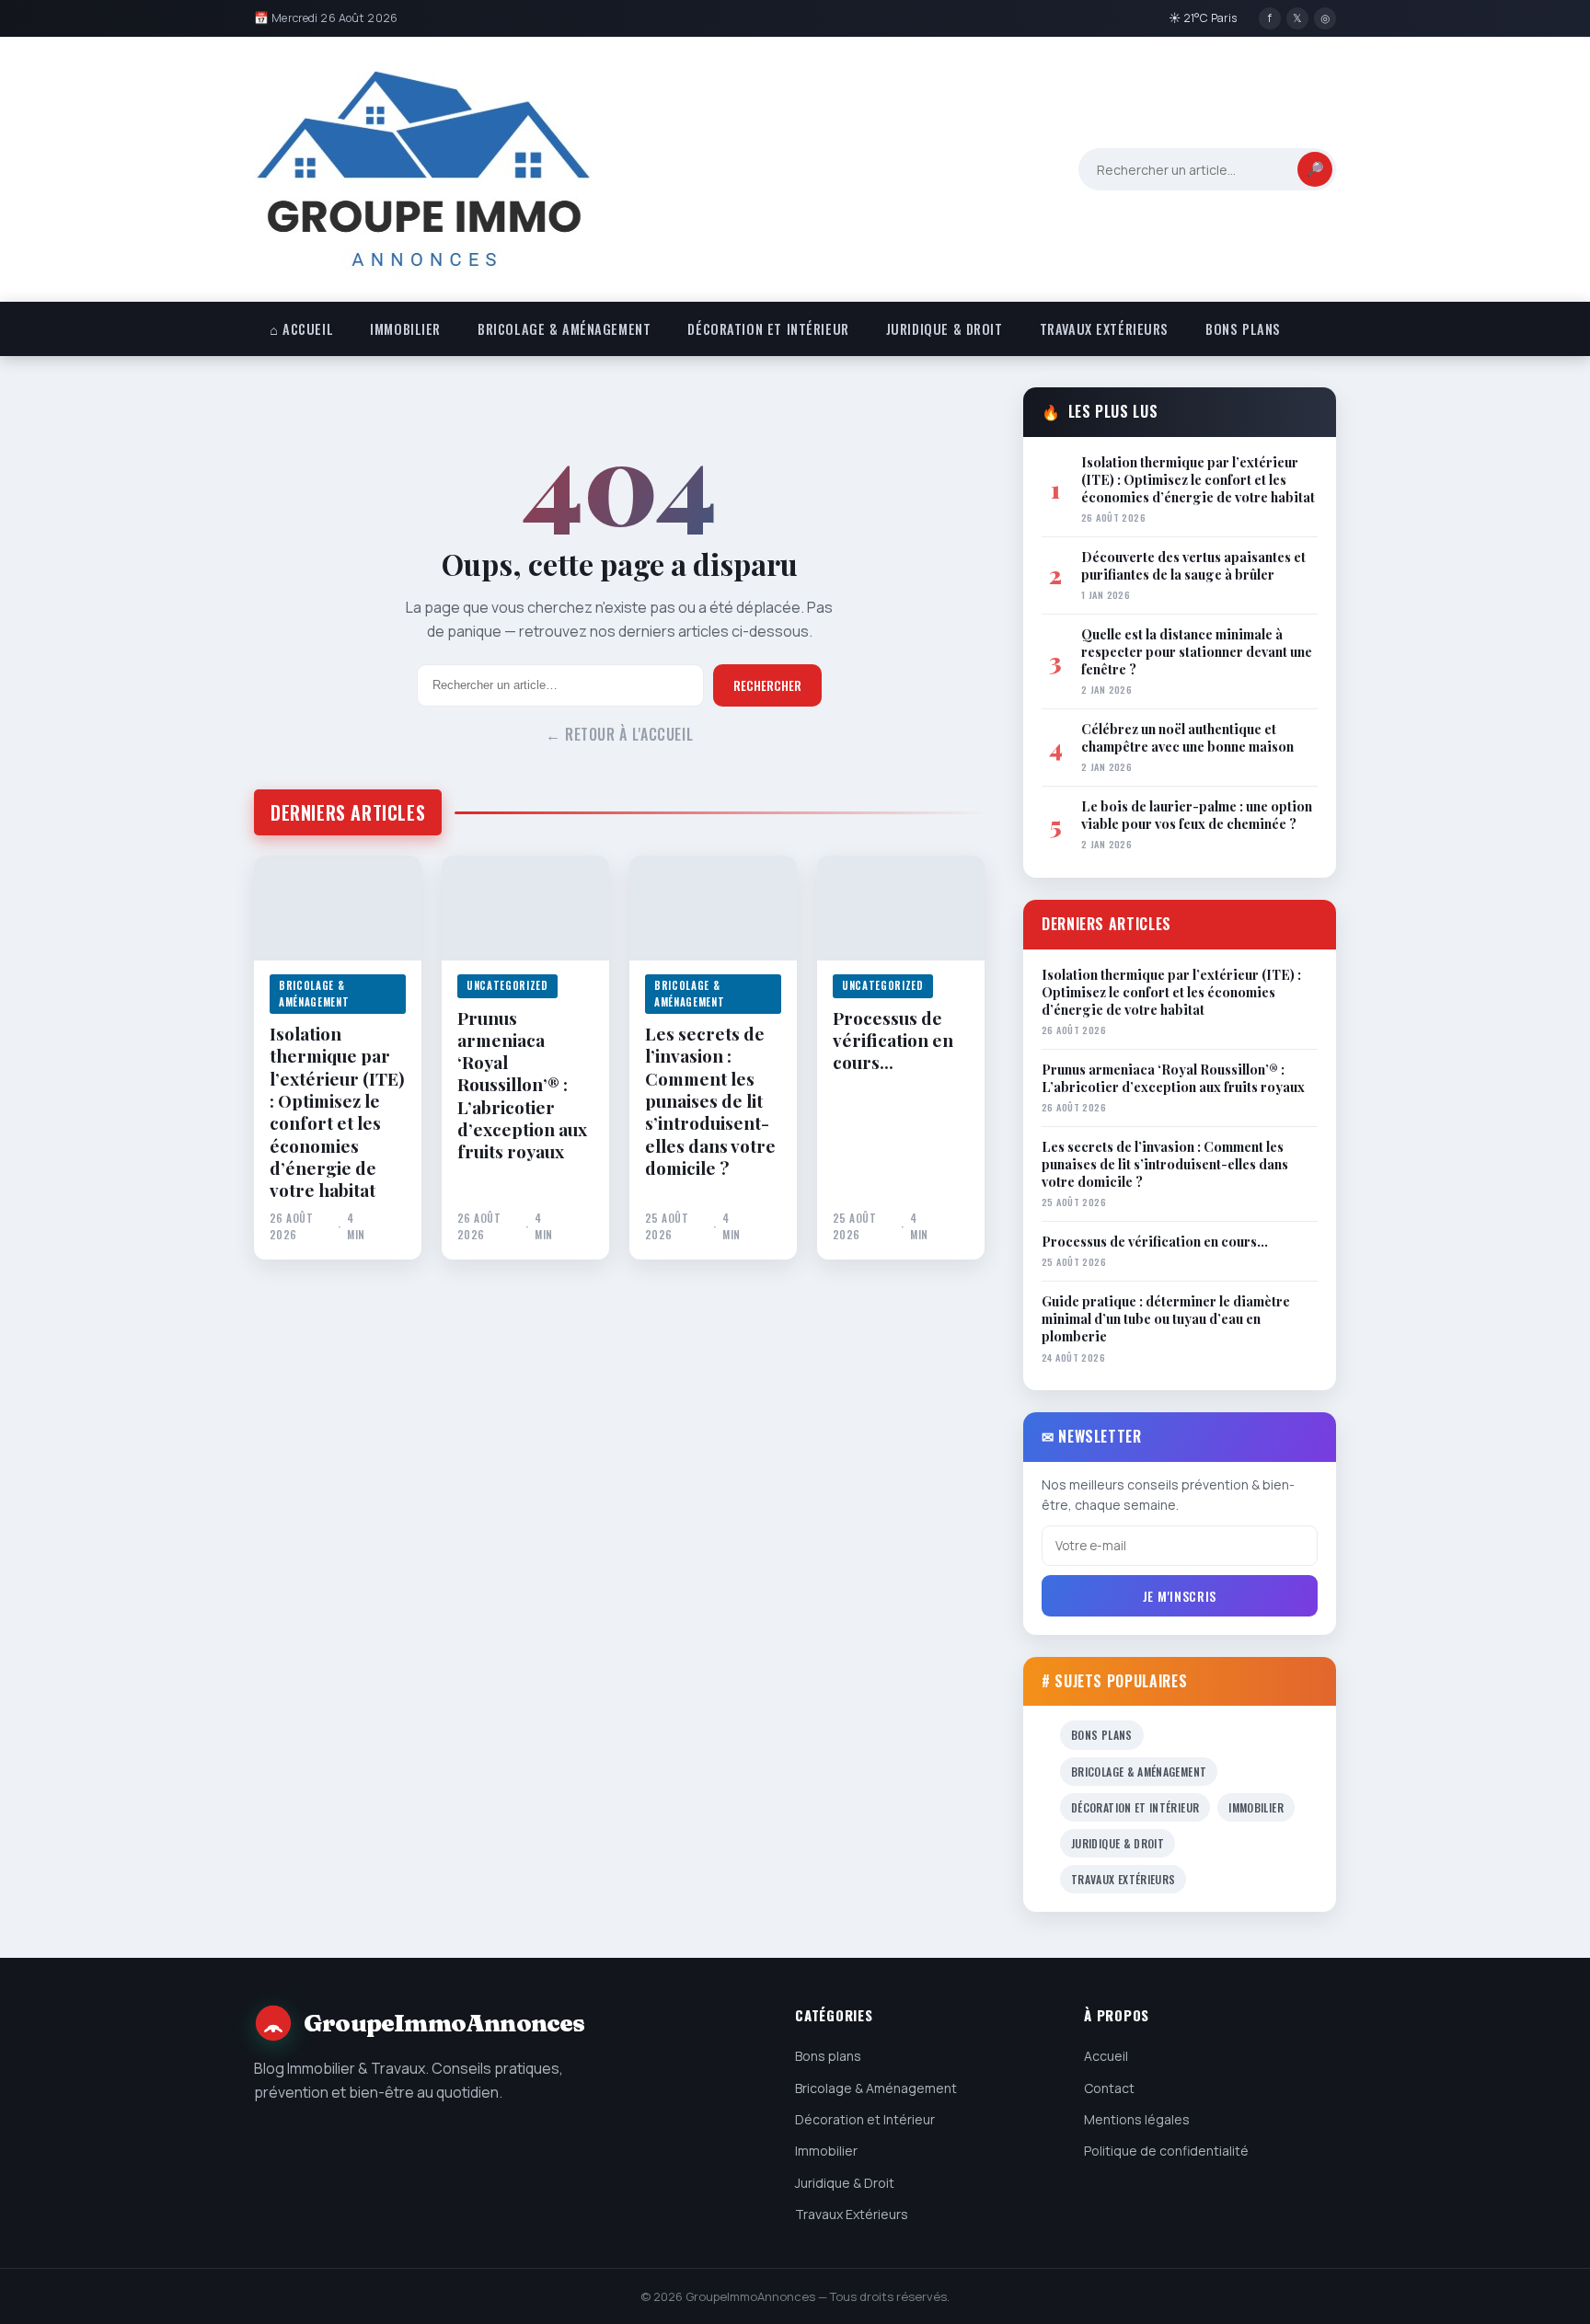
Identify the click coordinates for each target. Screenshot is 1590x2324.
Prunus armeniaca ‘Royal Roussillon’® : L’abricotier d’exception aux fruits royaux (522, 1085)
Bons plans (1243, 329)
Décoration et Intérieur (768, 329)
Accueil (1106, 2056)
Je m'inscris (1180, 1596)
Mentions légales (1137, 2119)
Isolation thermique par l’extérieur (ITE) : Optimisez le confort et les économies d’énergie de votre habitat (337, 1112)
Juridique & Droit (945, 329)
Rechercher (767, 685)
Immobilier (405, 329)
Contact (1109, 2088)
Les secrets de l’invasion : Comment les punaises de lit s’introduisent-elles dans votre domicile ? (710, 1100)
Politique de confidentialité (1166, 2151)
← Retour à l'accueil (620, 734)
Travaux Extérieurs (1104, 329)
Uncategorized (507, 985)
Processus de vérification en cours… (893, 1040)
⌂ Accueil (301, 329)
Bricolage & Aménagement (564, 329)
